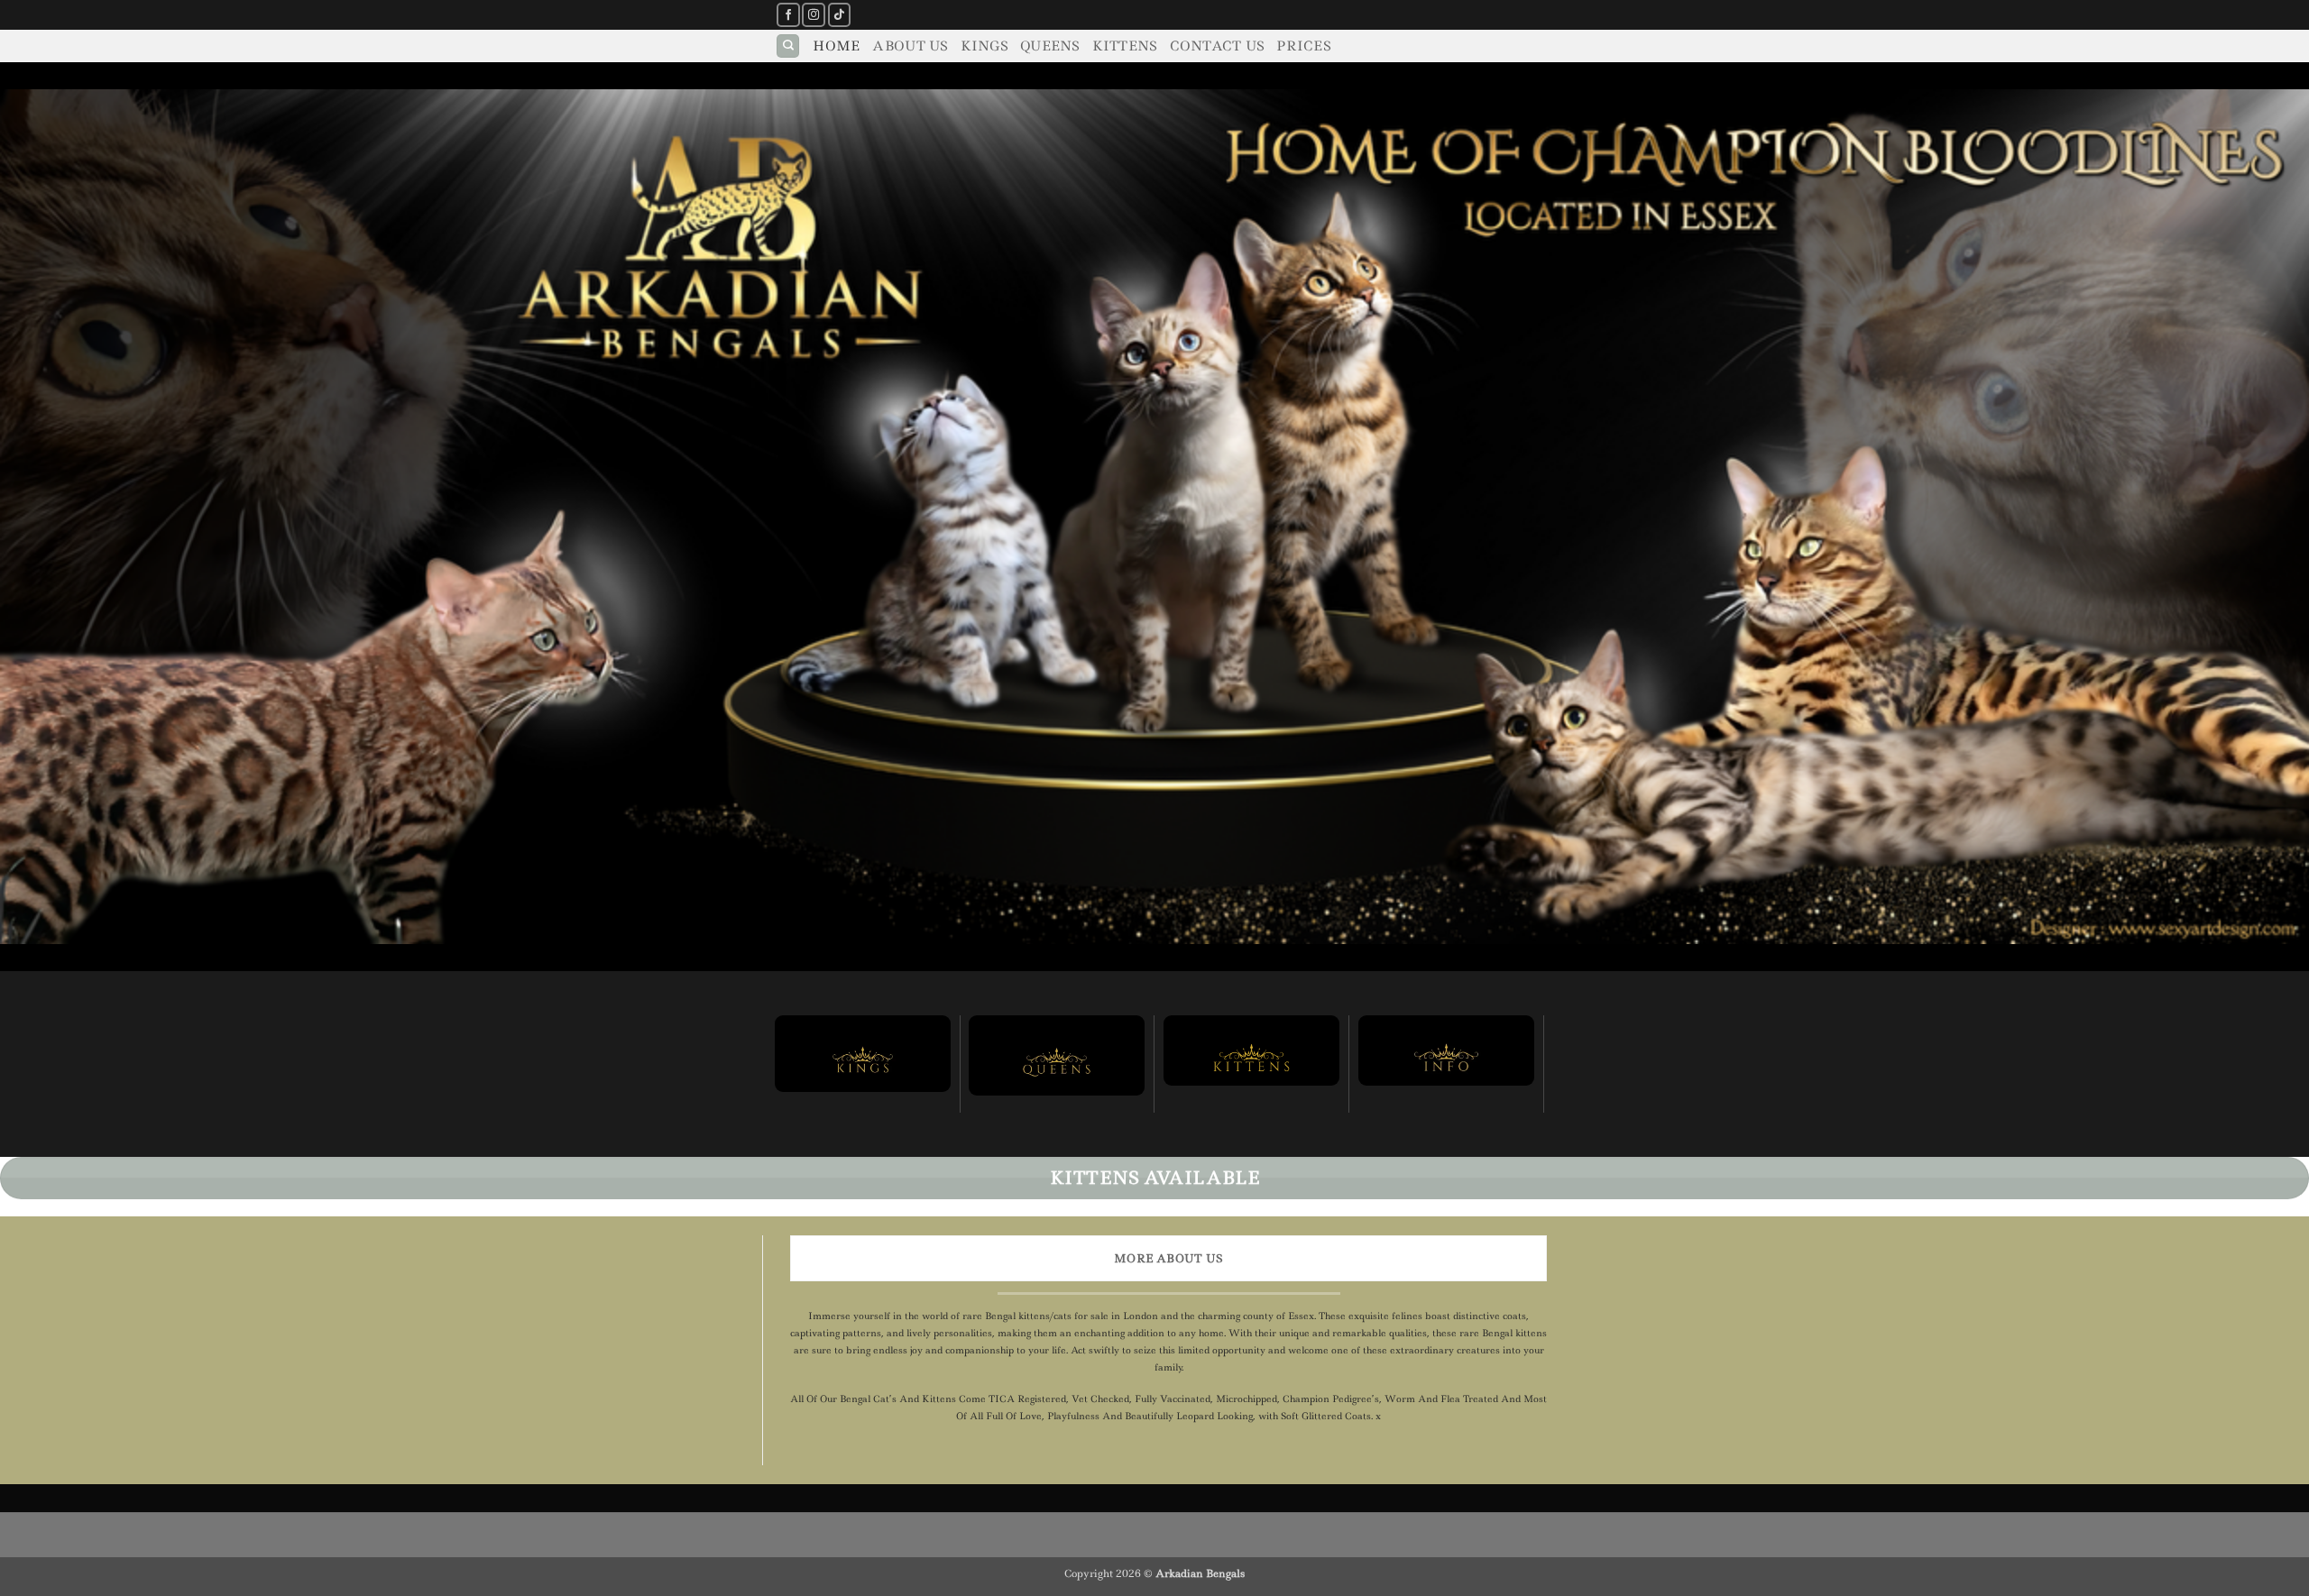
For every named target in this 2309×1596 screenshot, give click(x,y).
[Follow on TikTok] (840, 15)
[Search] (788, 46)
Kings (984, 46)
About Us (910, 46)
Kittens (1125, 46)
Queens (1050, 46)
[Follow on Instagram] (814, 15)
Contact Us (1217, 46)
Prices (1303, 46)
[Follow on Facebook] (788, 15)
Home (836, 46)
